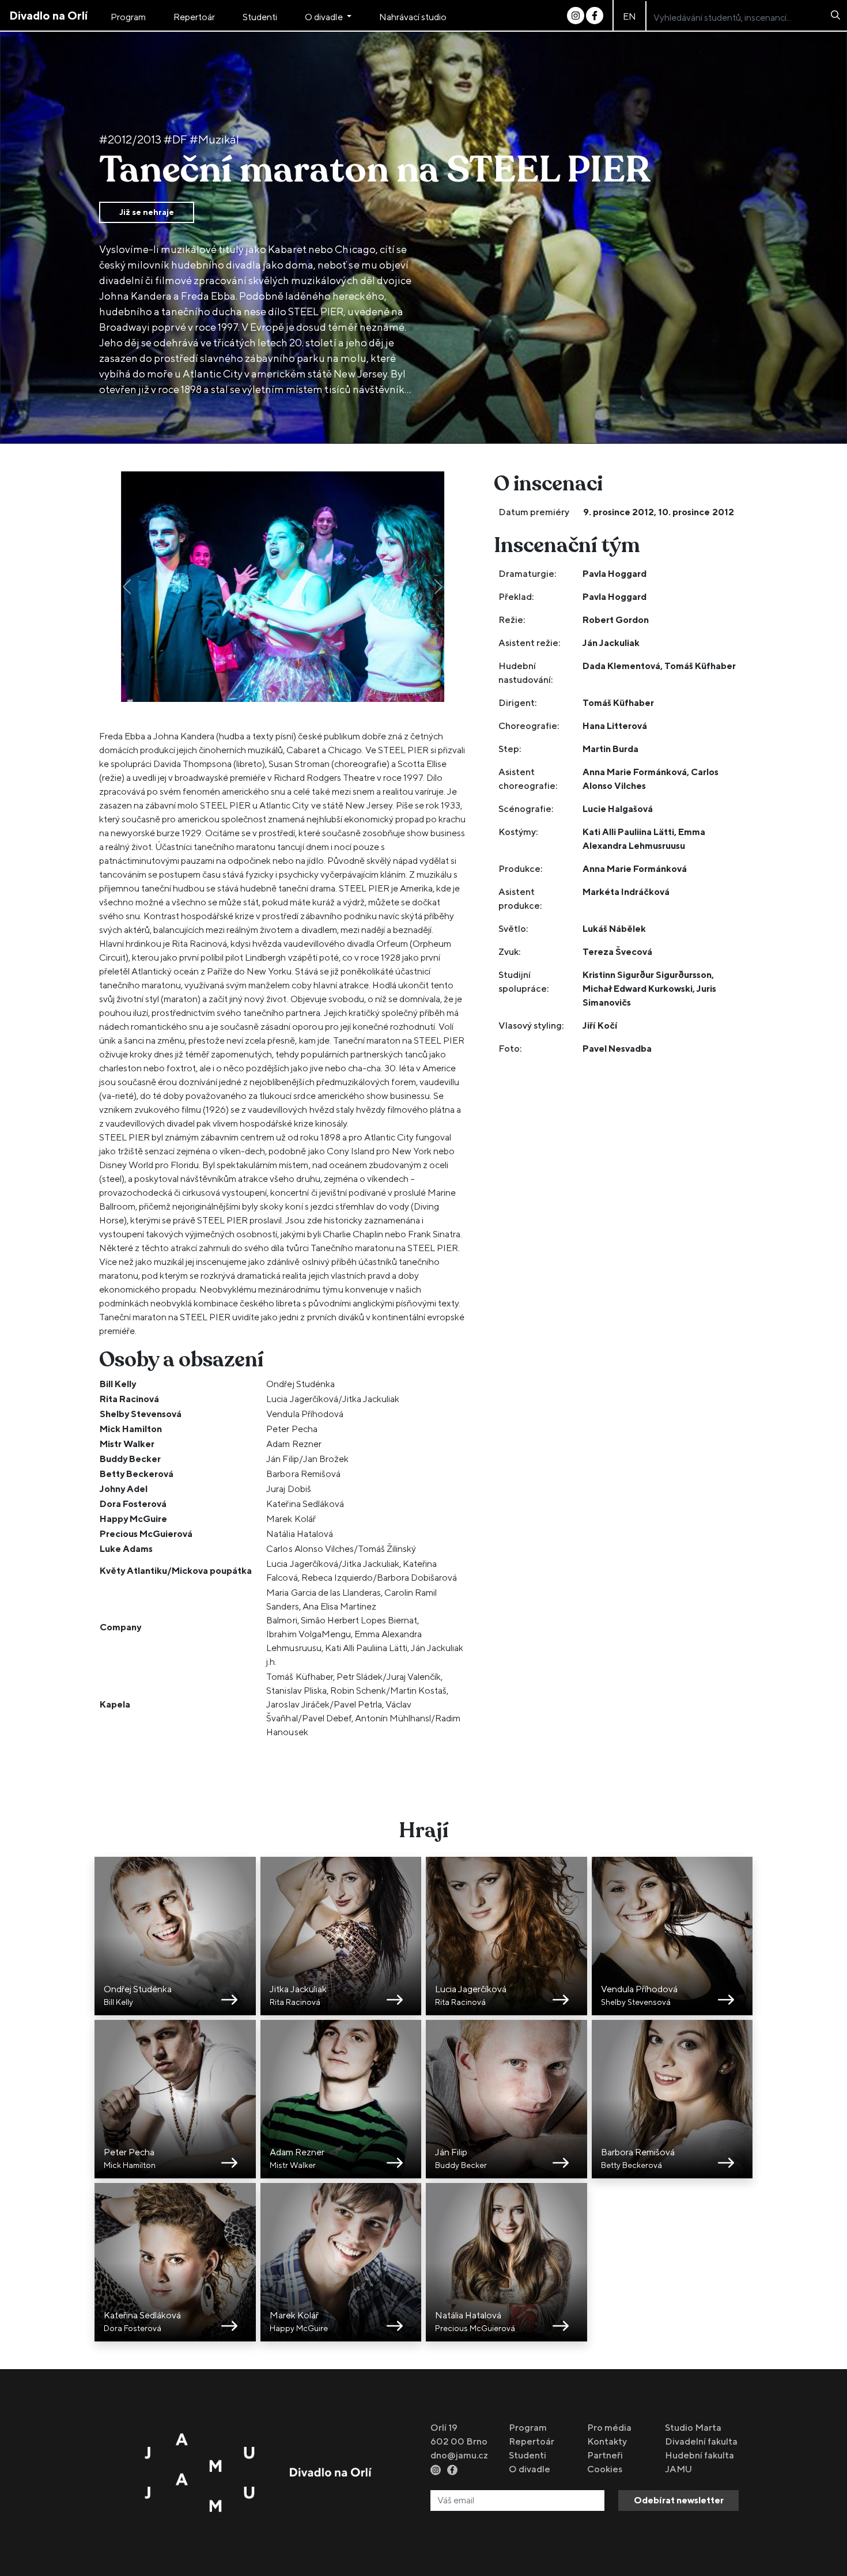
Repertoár (194, 17)
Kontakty (607, 2441)
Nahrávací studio (413, 17)
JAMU (678, 2469)
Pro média (609, 2428)
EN (629, 16)
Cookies (605, 2469)
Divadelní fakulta (701, 2441)
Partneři (605, 2455)
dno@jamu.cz (459, 2455)
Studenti (260, 17)
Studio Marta (693, 2428)
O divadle (324, 17)
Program (128, 17)
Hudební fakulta (699, 2455)
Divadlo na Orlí (48, 15)
